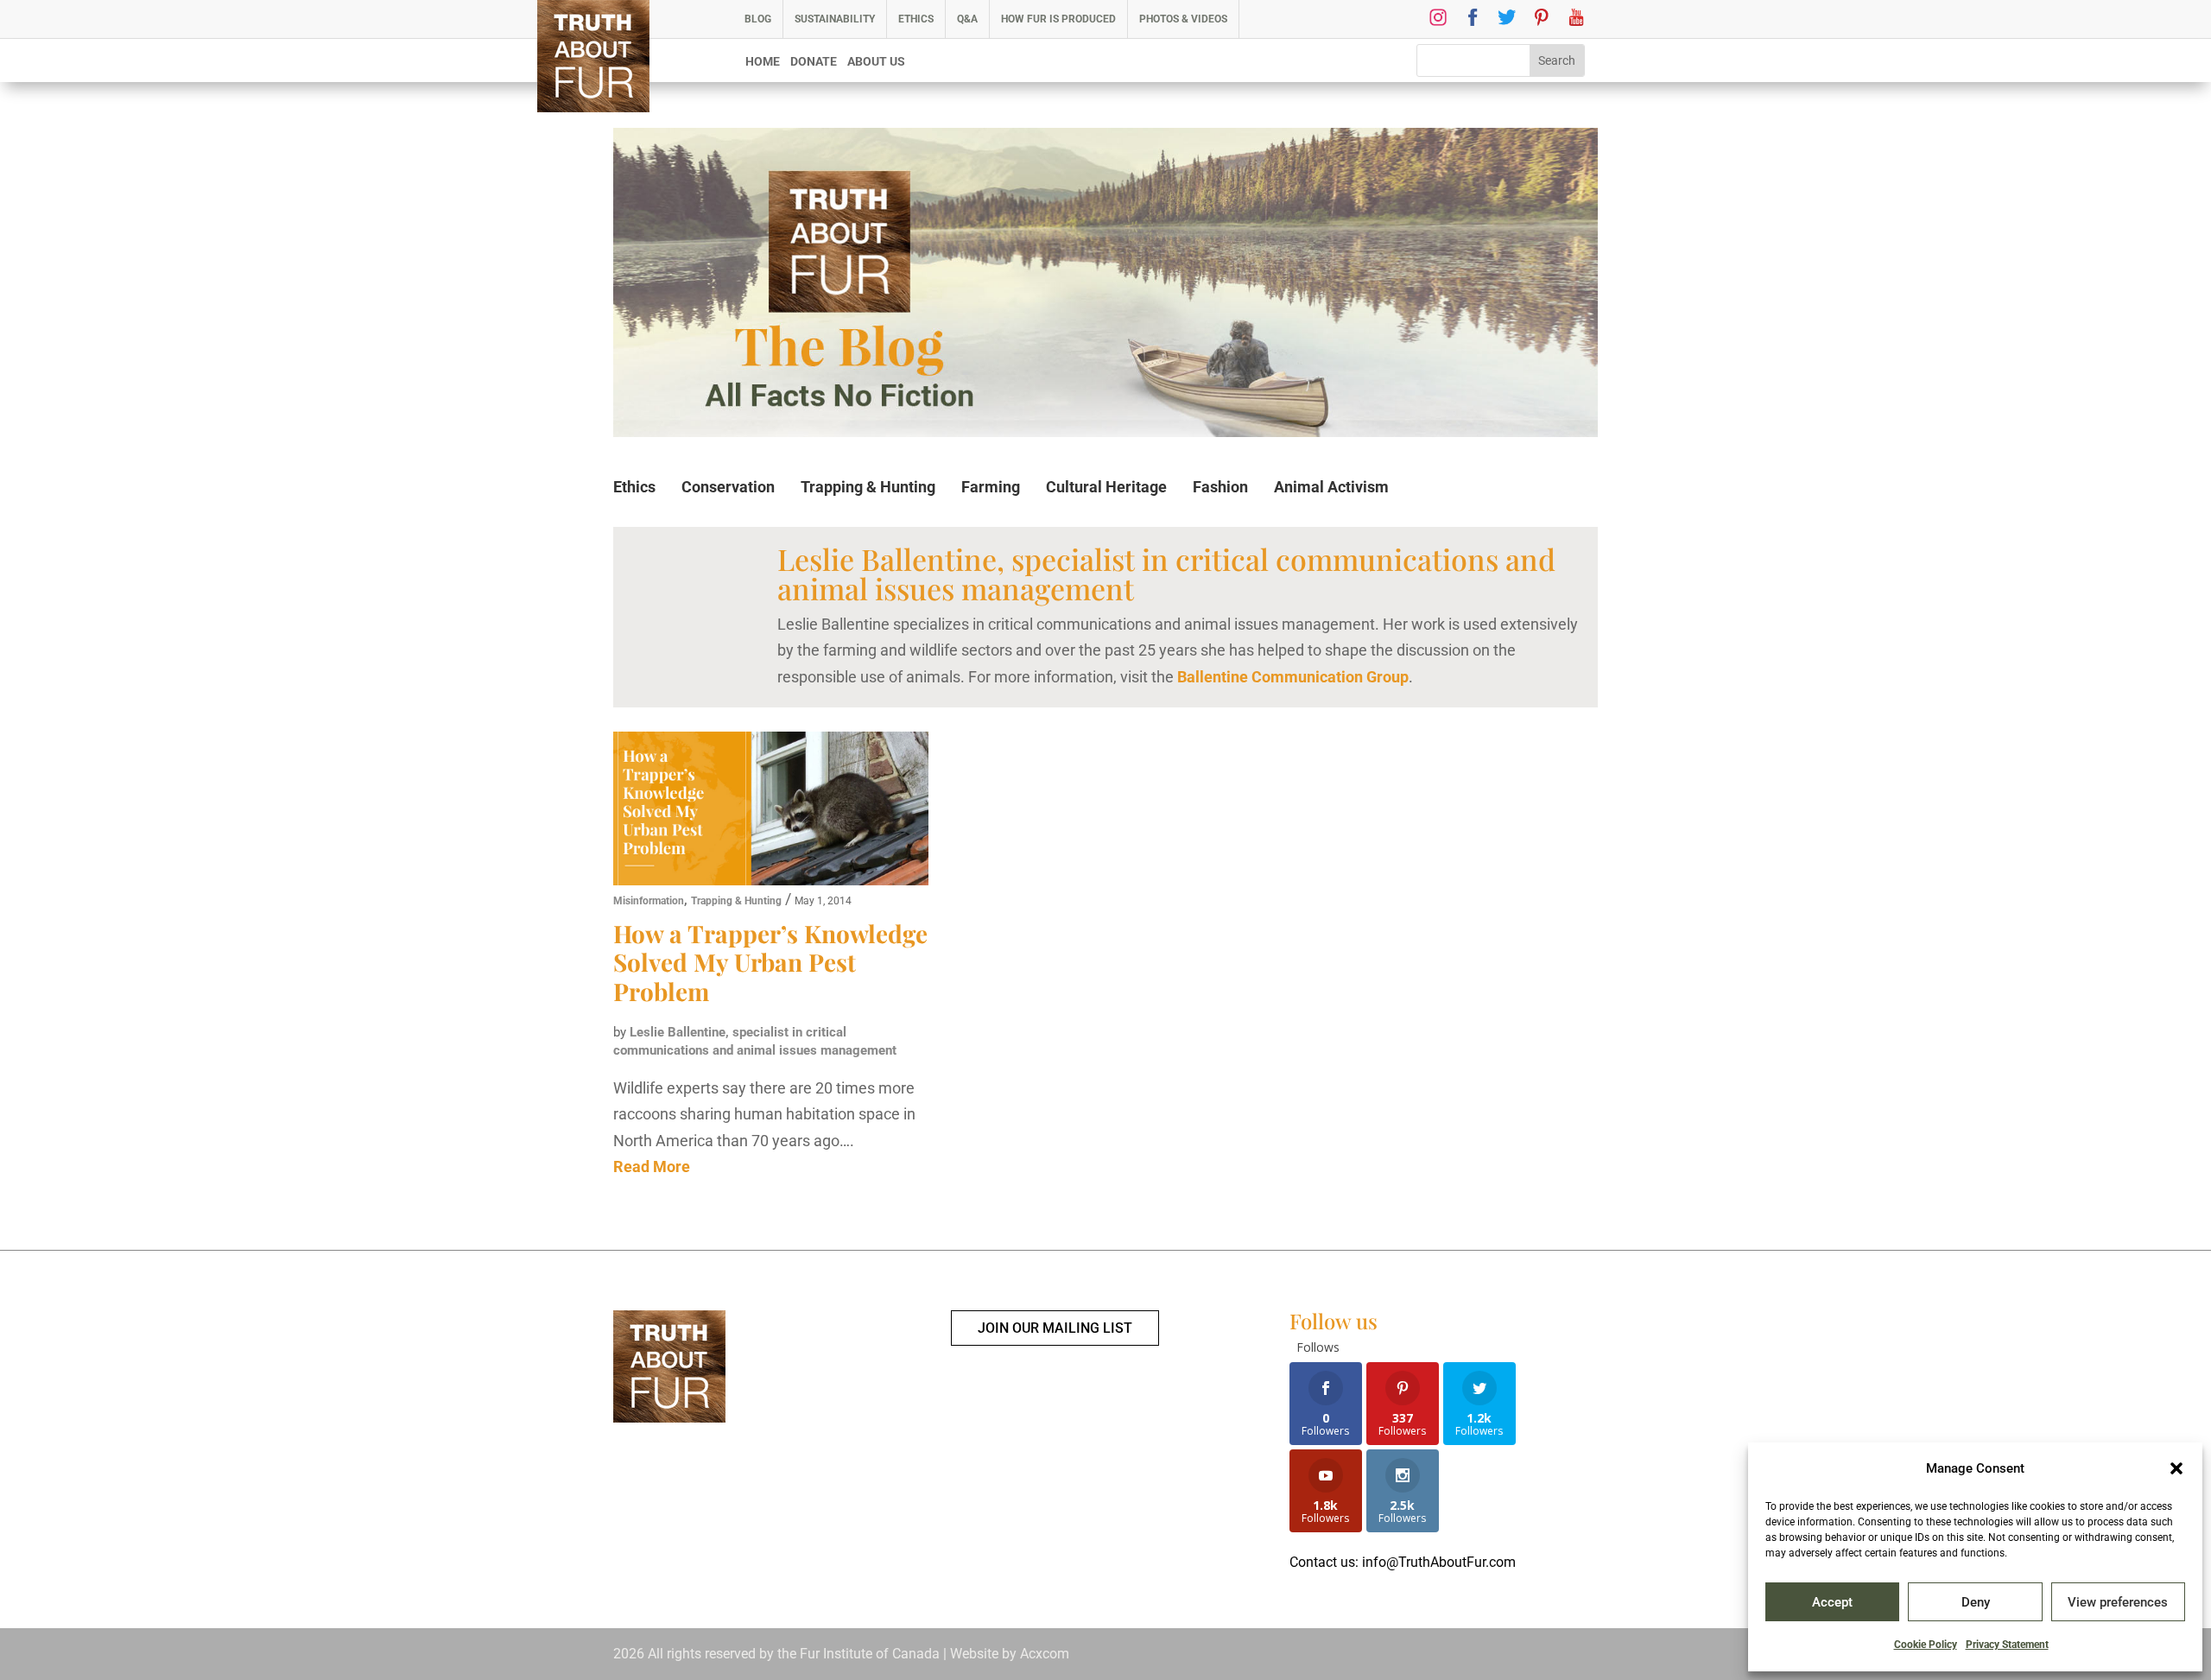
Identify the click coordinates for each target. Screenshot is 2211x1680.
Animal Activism (1331, 487)
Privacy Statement (2007, 1645)
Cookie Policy (1926, 1645)
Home (763, 62)
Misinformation (649, 901)
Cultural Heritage (1106, 487)
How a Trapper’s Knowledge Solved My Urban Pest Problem (770, 962)
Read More (652, 1166)
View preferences (2118, 1602)
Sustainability (835, 19)
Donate (814, 62)
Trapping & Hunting (868, 487)
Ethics (916, 19)
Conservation (728, 487)
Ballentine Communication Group (1293, 677)
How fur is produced (1058, 19)
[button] (2176, 1468)
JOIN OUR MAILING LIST (1055, 1328)
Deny (1976, 1602)
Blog (758, 19)
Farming (991, 487)
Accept (1832, 1602)
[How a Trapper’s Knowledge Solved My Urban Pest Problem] (771, 811)
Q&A (967, 19)
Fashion (1220, 487)
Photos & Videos (1183, 19)
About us (876, 62)
